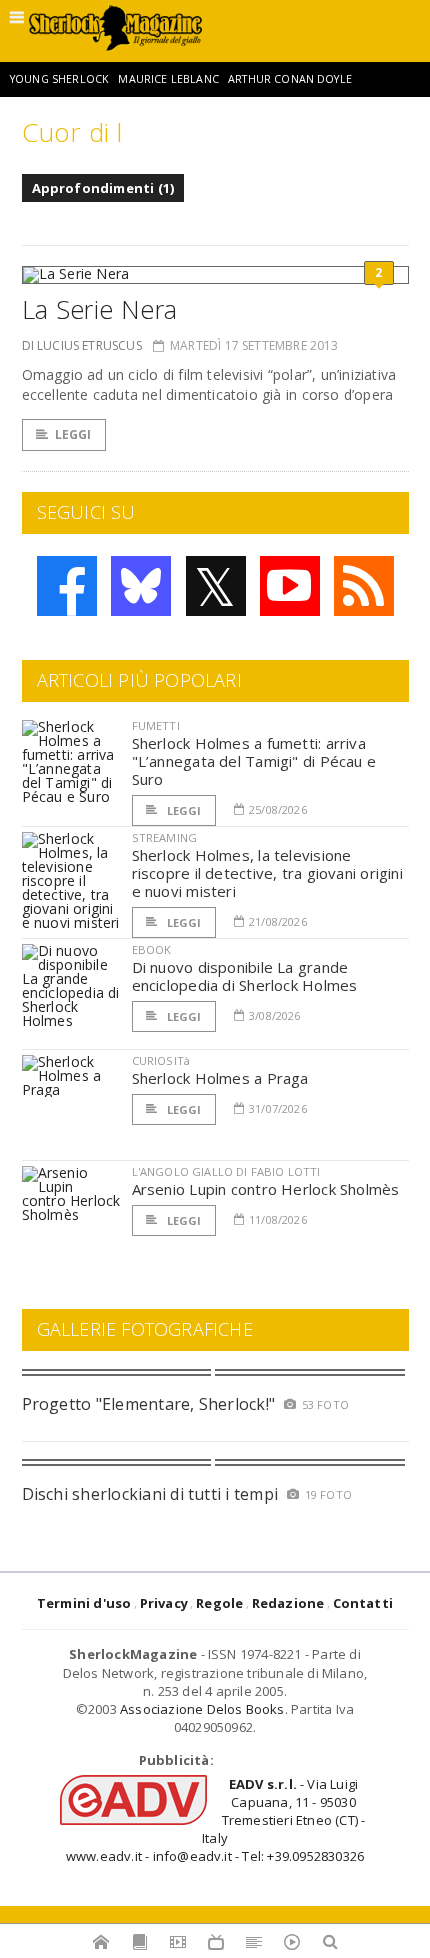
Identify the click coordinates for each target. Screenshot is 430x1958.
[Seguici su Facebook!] (67, 586)
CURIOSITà (161, 1060)
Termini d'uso (84, 1603)
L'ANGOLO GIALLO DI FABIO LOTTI (226, 1171)
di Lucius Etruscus (82, 345)
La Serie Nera (100, 309)
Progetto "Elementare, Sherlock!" (149, 1404)
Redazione (288, 1603)
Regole (219, 1603)
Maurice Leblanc (168, 79)
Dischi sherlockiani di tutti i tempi (150, 1494)
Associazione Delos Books (202, 1709)
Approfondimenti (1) (103, 188)
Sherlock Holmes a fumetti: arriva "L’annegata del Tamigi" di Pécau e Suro (254, 761)
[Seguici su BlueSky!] (141, 586)
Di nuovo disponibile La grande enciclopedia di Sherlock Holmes (245, 976)
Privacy (164, 1603)
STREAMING (165, 837)
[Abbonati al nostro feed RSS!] (364, 586)
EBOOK (152, 949)
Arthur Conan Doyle (290, 79)
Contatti (363, 1603)
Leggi (73, 434)
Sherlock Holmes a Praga (220, 1078)
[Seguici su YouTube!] (290, 586)
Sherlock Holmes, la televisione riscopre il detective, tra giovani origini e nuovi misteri (267, 873)
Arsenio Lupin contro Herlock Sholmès (266, 1189)
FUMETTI (156, 725)
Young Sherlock (59, 79)
